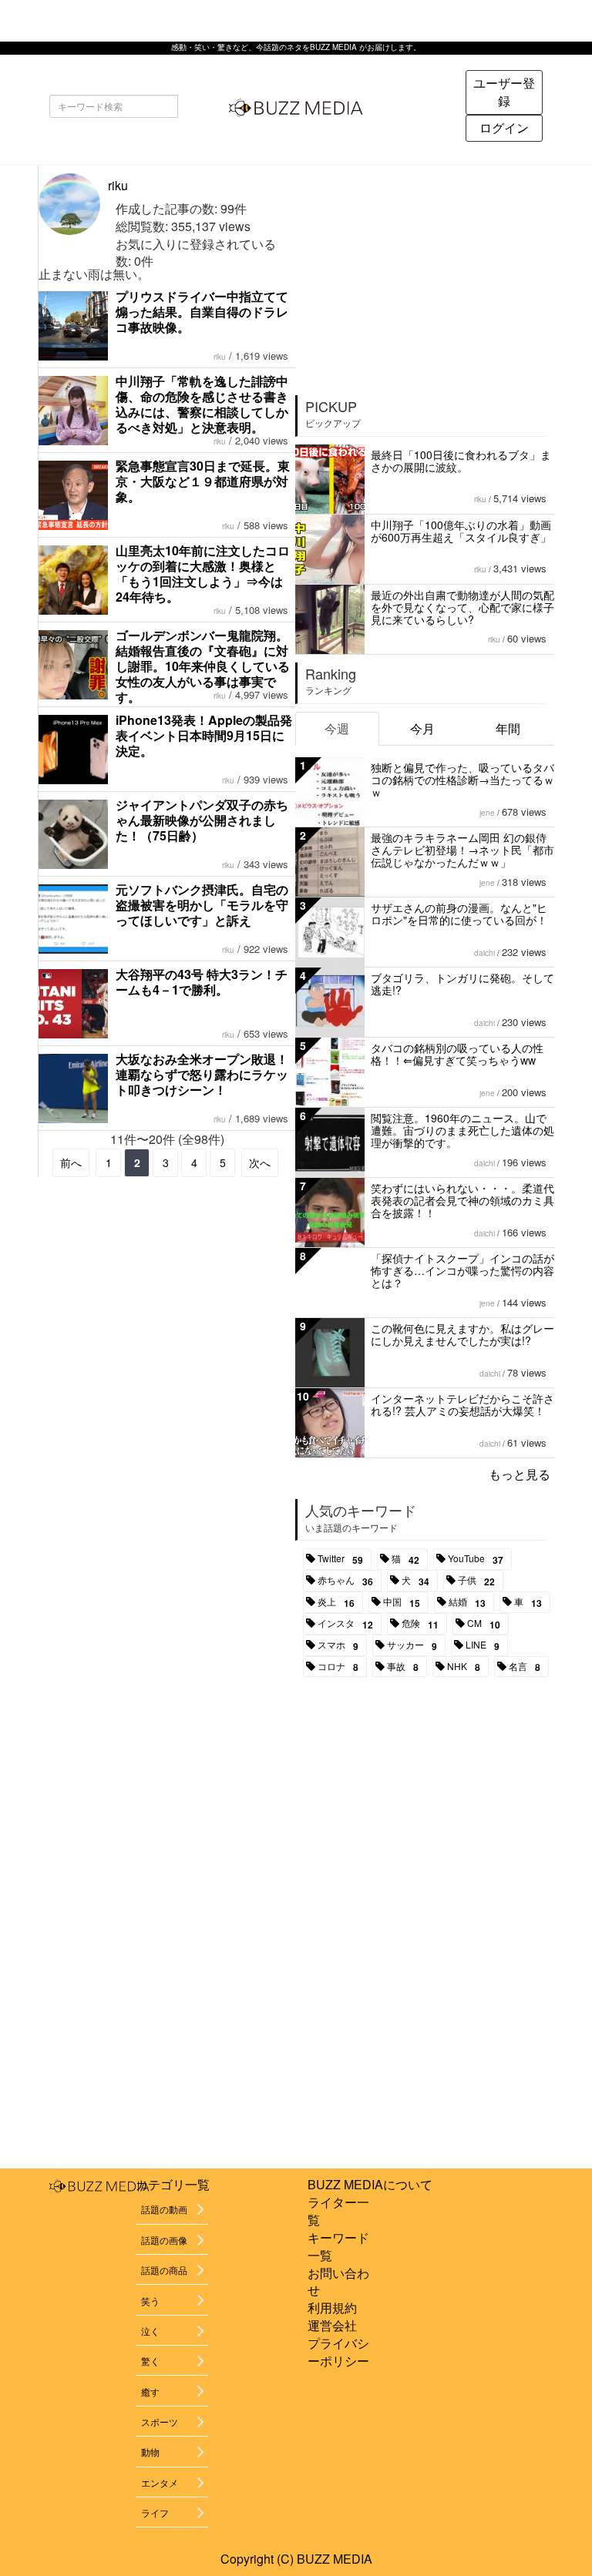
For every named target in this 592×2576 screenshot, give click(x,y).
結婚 (467, 1602)
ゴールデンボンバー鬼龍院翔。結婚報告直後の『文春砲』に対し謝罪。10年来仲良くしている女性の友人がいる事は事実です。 (203, 666)
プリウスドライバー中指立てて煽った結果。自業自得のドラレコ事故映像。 (202, 312)
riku (118, 185)
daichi (484, 953)
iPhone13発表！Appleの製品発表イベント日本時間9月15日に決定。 (204, 735)
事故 (403, 1667)
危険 (420, 1624)
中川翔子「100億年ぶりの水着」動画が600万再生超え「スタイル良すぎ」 (461, 531)
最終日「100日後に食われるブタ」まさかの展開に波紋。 (461, 461)
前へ (71, 1162)
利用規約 (332, 2308)
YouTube (476, 1559)
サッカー (412, 1645)
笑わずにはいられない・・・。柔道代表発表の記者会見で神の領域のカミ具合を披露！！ (462, 1200)
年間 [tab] (508, 728)
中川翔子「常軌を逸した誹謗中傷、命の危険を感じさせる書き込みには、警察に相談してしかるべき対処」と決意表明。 (202, 404)
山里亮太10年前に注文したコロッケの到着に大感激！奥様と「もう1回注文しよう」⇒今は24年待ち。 (203, 574)
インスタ (345, 1624)
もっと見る (520, 1474)
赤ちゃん (345, 1581)
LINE (483, 1645)
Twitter (340, 1559)
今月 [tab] (422, 728)
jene (487, 813)
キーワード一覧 (338, 2246)
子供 (476, 1581)
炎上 (336, 1602)
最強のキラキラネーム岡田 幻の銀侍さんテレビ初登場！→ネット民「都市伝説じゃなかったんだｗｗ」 (462, 850)
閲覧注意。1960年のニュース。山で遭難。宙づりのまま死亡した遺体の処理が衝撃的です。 (462, 1130)
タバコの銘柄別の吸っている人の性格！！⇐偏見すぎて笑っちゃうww (457, 1054)
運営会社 (332, 2325)
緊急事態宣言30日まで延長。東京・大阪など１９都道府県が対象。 (203, 481)
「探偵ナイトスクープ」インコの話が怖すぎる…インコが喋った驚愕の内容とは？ (462, 1270)
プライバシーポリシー (338, 2352)
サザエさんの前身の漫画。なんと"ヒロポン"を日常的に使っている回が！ (459, 914)
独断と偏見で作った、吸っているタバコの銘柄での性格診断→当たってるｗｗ (462, 780)
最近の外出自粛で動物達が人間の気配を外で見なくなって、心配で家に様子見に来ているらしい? (462, 607)
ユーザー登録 (504, 92)
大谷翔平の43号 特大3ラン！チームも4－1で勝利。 (202, 982)
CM (484, 1624)
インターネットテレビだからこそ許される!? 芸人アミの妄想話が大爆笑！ (462, 1404)
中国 (402, 1602)
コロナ (338, 1667)
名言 (525, 1667)
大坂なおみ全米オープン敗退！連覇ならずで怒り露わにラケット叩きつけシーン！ (202, 1074)
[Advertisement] (425, 274)
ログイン (504, 127)
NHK (464, 1667)
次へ (260, 1162)
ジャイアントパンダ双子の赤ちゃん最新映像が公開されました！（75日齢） (202, 820)
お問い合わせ (338, 2282)
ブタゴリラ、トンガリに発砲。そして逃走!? (462, 984)
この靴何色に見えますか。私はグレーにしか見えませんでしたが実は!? (462, 1334)
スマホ (338, 1645)
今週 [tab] (337, 728)
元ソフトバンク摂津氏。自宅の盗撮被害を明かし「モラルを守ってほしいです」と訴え (202, 905)
